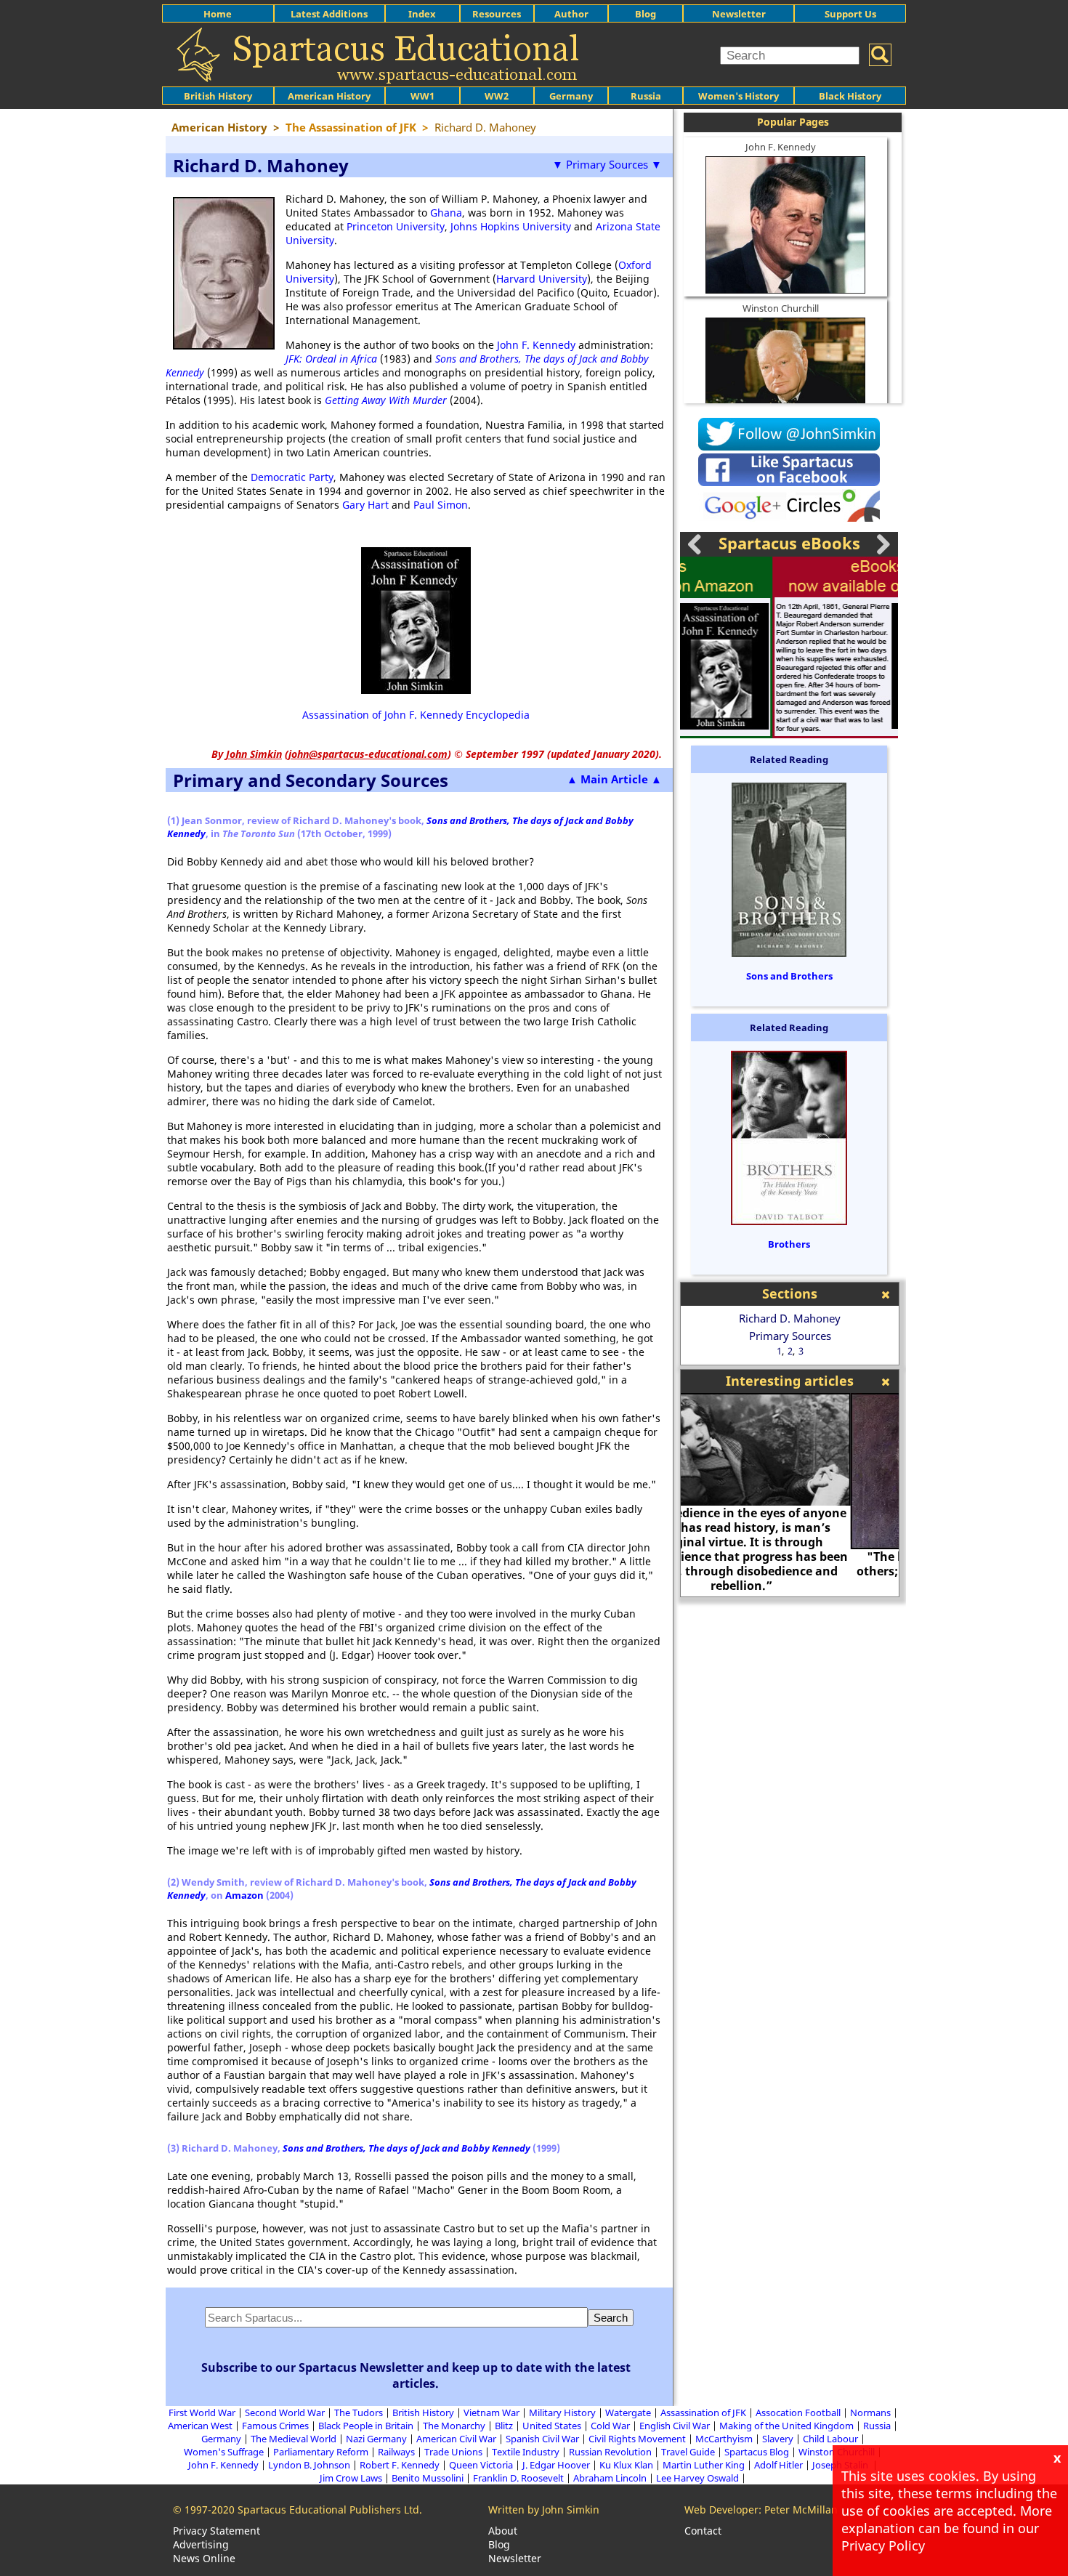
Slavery (778, 2439)
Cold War (610, 2426)
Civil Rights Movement (637, 2439)
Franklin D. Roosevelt (518, 2478)
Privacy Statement (217, 2531)
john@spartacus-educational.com (368, 754)
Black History (850, 96)
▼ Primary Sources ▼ (607, 164)
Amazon (244, 1895)
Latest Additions (329, 14)
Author (571, 14)
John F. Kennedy (536, 345)
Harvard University (542, 279)
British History (423, 2413)
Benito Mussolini (428, 2478)
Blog (646, 14)
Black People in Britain (366, 2426)
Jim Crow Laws (351, 2478)
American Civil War (456, 2439)
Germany (571, 96)
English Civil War (675, 2426)
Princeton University (396, 226)
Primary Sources (790, 1336)
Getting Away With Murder (386, 400)
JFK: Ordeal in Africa (331, 359)
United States (552, 2426)
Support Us (850, 14)
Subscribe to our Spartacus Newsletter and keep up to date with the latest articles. (416, 2375)
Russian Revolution (610, 2452)
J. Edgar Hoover (556, 2465)
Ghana (446, 213)
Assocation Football (798, 2413)
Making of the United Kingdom (786, 2426)
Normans (870, 2413)
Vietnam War (491, 2413)
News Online (204, 2558)
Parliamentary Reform (321, 2452)
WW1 (422, 96)
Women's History (739, 96)
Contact (703, 2531)
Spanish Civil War (542, 2439)
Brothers (789, 1244)
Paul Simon (441, 505)
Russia (646, 96)
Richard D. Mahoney (790, 1318)
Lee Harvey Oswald (697, 2478)
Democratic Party (292, 477)
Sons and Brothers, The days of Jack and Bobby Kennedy (406, 2148)
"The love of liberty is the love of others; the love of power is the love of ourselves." (790, 1571)
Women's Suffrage (224, 2452)
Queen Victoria (481, 2465)
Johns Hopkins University (511, 226)
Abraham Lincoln (610, 2478)
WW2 (497, 96)
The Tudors (359, 2413)
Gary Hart (365, 505)
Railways (396, 2452)
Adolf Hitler (778, 2465)
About (503, 2531)
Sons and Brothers (789, 976)
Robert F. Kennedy (400, 2465)
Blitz (504, 2426)
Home (218, 14)
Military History (562, 2413)
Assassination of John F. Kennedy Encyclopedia (416, 715)
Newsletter (739, 14)
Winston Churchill (781, 308)
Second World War (285, 2413)
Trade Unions (453, 2452)
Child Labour (830, 2439)
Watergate (628, 2413)
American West (200, 2426)
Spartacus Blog (757, 2452)
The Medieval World (294, 2439)
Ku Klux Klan (626, 2465)
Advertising (201, 2544)
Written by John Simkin (544, 2510)
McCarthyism (724, 2439)
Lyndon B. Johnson (309, 2465)
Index (422, 14)
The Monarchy (454, 2426)
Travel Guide (688, 2452)
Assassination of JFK (703, 2413)
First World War (202, 2413)
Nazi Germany (376, 2439)
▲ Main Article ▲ (614, 779)
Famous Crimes (275, 2426)
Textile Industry (526, 2452)
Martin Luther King (704, 2465)
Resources (497, 14)
